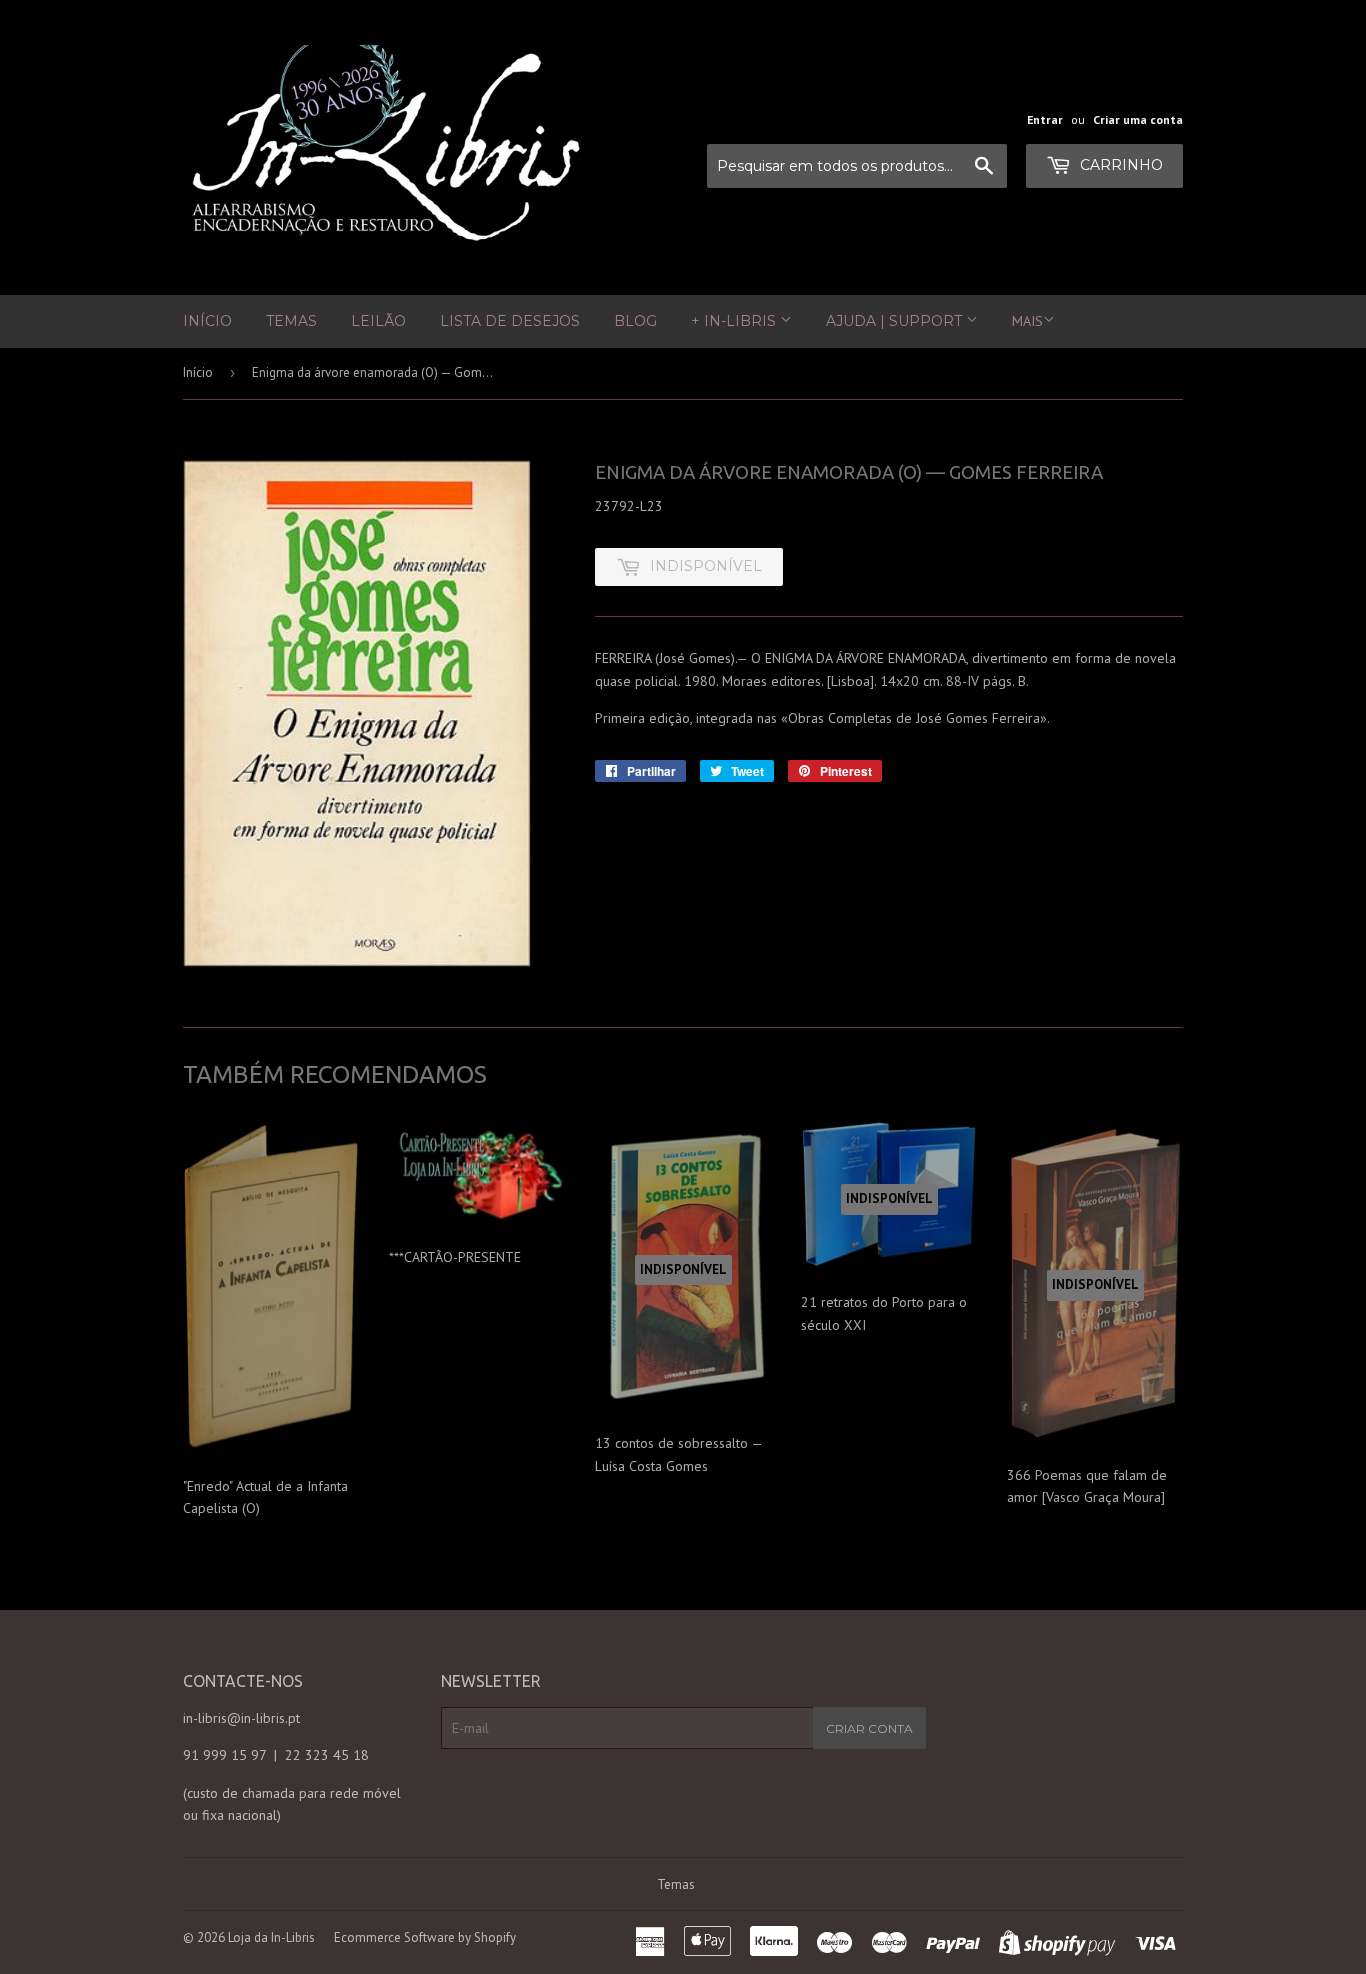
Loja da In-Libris (271, 1937)
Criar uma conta (1138, 119)
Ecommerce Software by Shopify (425, 1937)
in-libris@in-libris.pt (241, 1718)
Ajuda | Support (896, 321)
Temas (291, 321)
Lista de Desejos (510, 321)
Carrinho (1119, 165)
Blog (635, 321)
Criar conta (869, 1728)
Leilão (378, 321)
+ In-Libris (735, 321)
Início (207, 321)
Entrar (1045, 119)
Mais (1027, 321)
